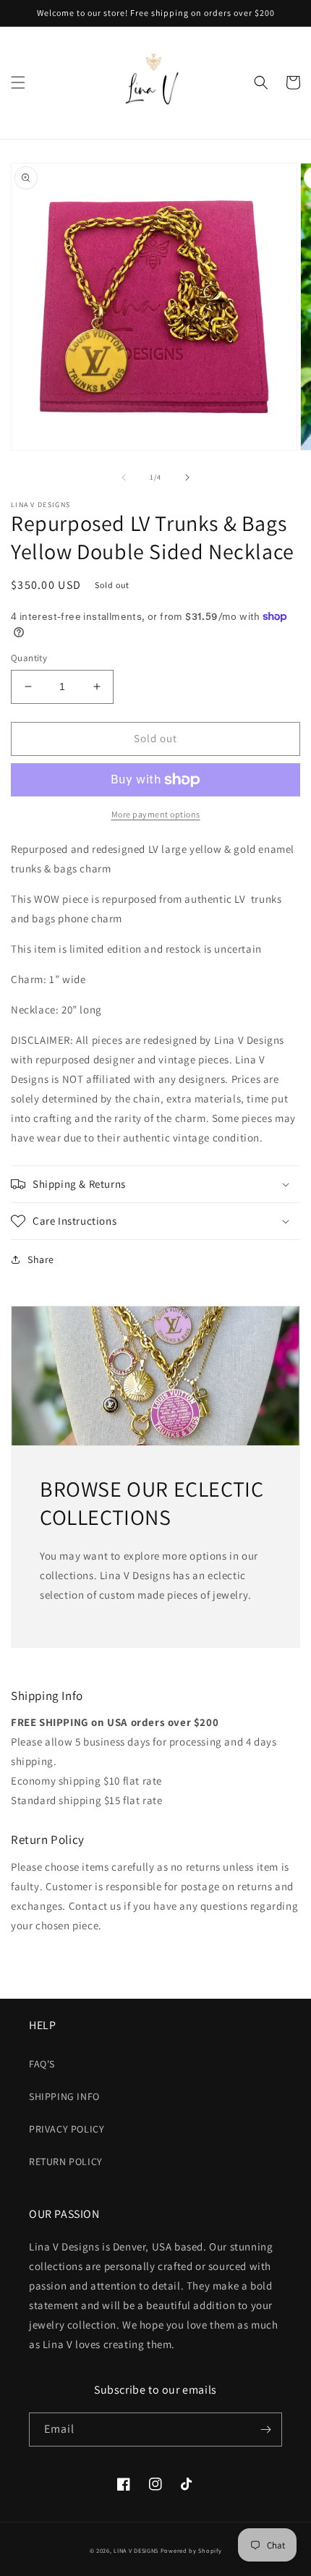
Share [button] (41, 1259)
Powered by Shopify (191, 2550)
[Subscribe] (265, 2430)
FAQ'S (42, 2064)
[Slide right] (187, 477)
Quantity (29, 658)
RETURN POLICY (66, 2161)
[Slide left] (124, 477)
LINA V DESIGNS (136, 2550)
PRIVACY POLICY (67, 2129)
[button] (18, 82)
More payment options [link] (156, 814)
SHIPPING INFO (64, 2096)
